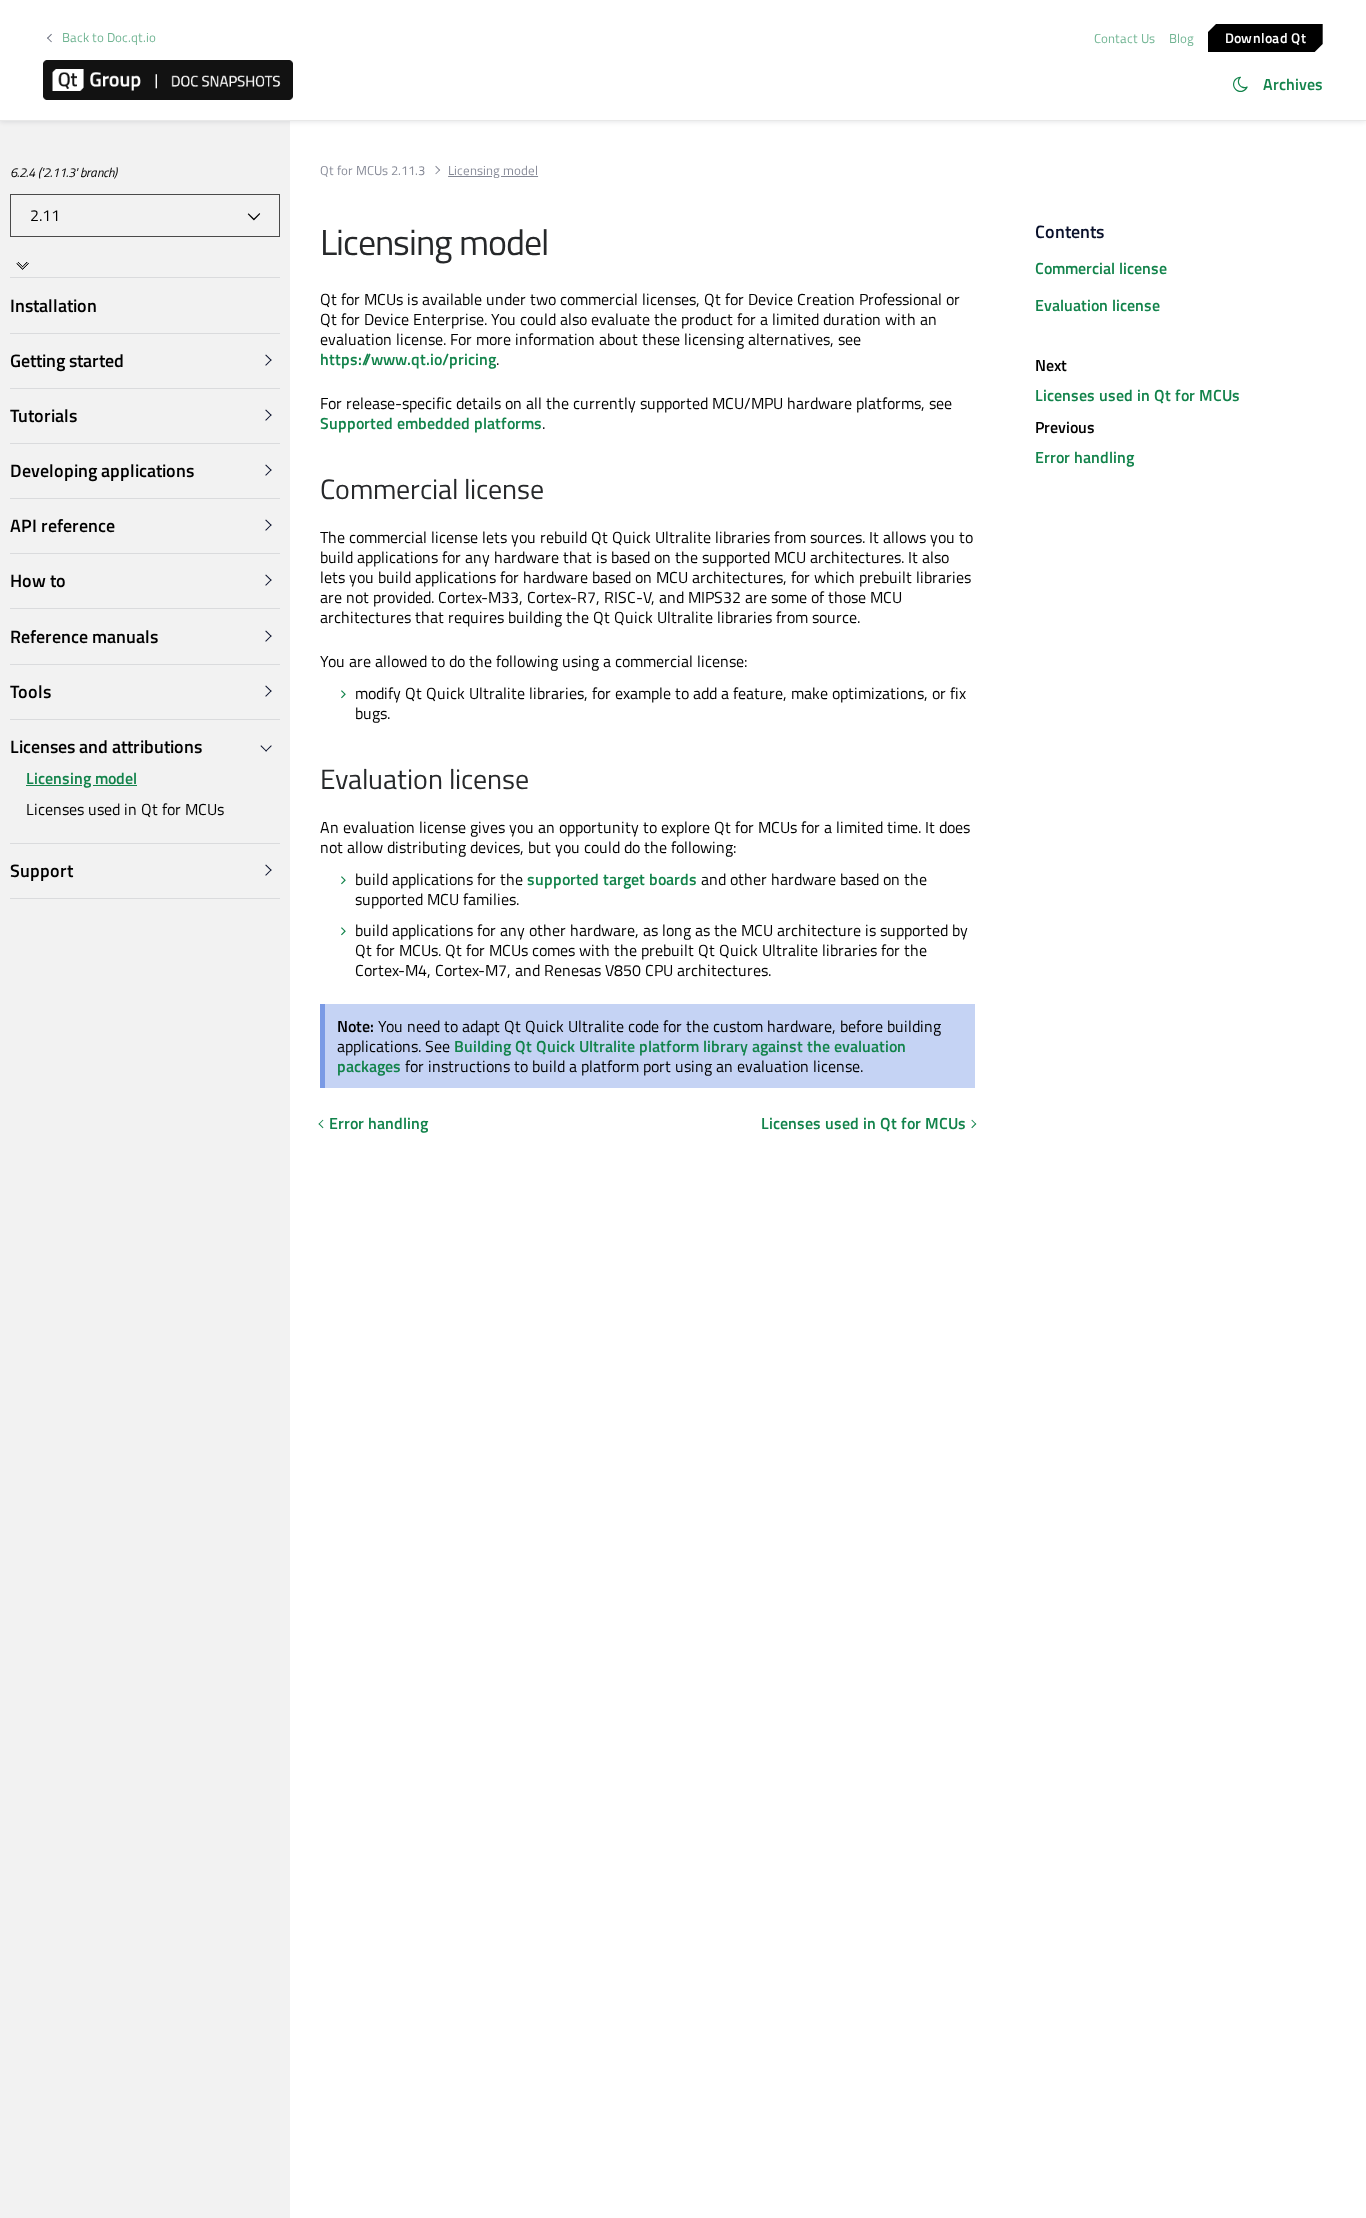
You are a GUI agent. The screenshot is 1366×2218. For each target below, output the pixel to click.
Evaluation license (1097, 305)
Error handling (378, 1123)
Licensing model (81, 779)
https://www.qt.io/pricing (408, 359)
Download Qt (1265, 36)
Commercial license (1101, 268)
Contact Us (1124, 38)
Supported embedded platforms (431, 423)
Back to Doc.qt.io (109, 37)
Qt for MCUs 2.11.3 (372, 170)
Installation (53, 305)
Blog (1181, 38)
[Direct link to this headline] (554, 491)
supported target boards (612, 879)
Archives (1293, 84)
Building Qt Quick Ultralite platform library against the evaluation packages (621, 1056)
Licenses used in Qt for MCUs (125, 809)
